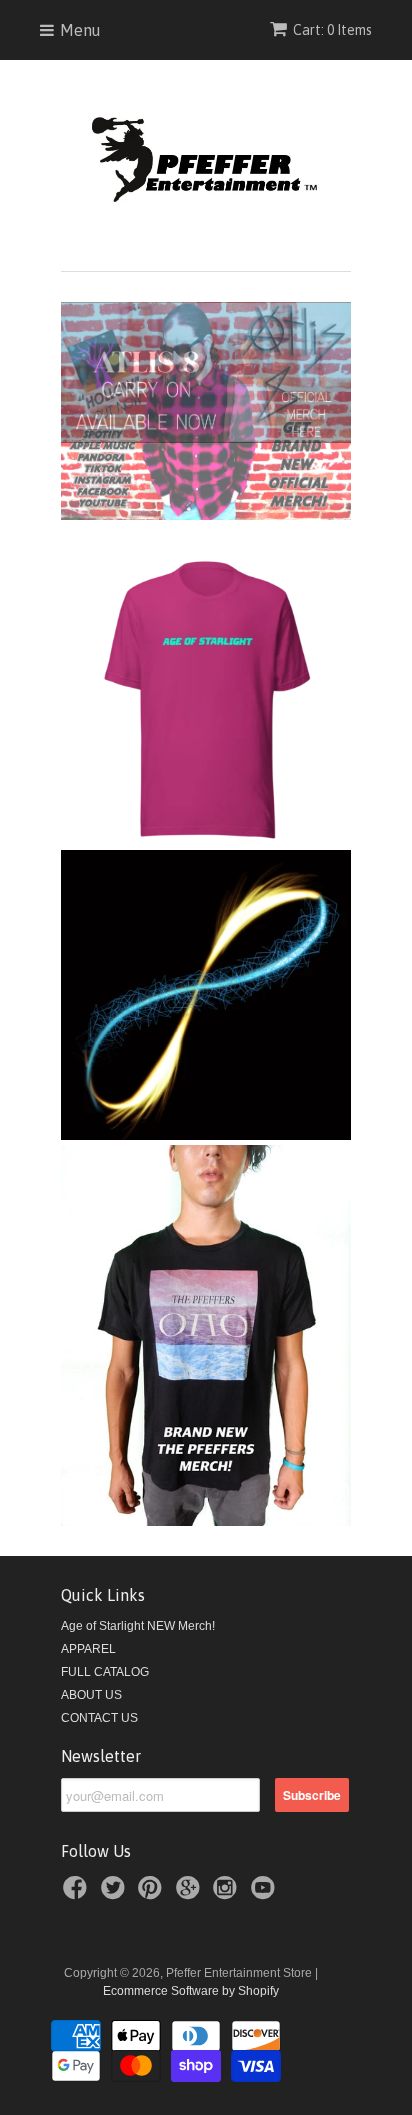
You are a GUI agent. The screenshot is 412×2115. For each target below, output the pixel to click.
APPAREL (88, 1649)
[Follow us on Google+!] (191, 1894)
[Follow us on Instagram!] (228, 1894)
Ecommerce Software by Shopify (191, 1991)
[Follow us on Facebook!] (78, 1894)
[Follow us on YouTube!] (266, 1894)
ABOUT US (91, 1695)
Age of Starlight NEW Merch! (138, 1626)
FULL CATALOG (105, 1672)
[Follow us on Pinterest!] (153, 1894)
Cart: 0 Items (332, 30)
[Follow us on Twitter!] (116, 1894)
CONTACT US (99, 1718)
